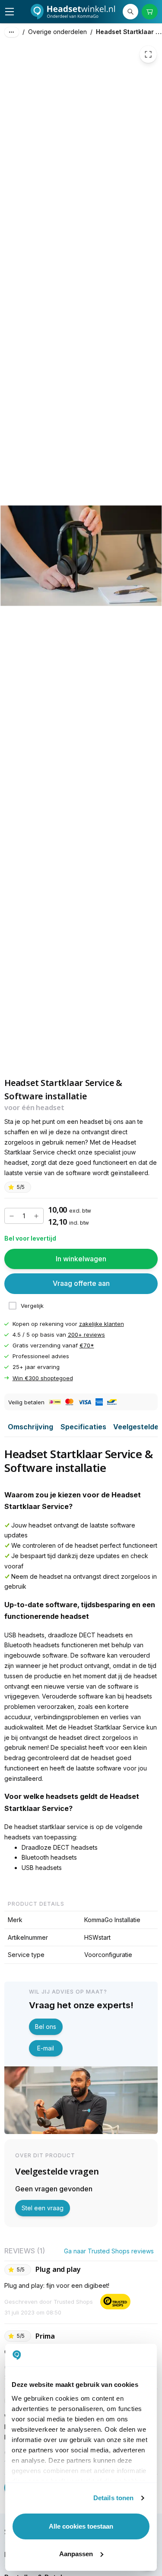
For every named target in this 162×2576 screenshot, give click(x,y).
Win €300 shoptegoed (43, 1378)
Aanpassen (76, 2554)
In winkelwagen (81, 1259)
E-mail (46, 2048)
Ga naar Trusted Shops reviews (109, 2251)
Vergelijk (32, 1306)
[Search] (130, 12)
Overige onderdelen (57, 32)
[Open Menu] (10, 12)
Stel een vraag (43, 2208)
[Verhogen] (36, 1216)
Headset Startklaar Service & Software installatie (129, 32)
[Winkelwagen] (149, 12)
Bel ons (46, 2027)
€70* (87, 1345)
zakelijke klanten (102, 1324)
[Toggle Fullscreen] (148, 54)
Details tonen (113, 2498)
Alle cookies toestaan (81, 2526)
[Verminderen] (12, 1216)
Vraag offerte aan (81, 1284)
